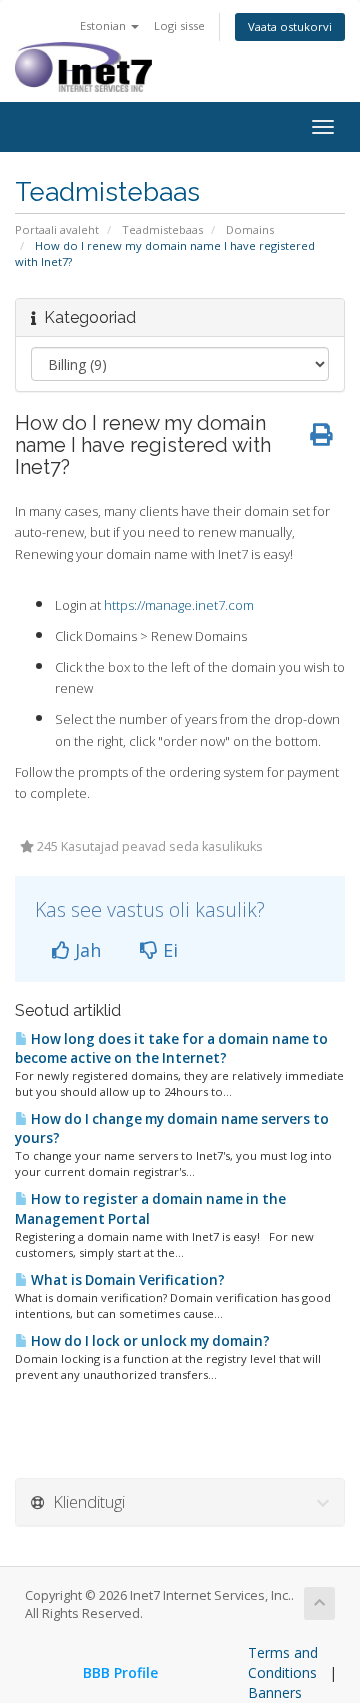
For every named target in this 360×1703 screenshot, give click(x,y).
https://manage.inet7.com (179, 605)
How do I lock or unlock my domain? (149, 1341)
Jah (85, 950)
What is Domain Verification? (126, 1280)
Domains (250, 229)
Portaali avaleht (57, 229)
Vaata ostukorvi (290, 26)
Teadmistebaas (162, 229)
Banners (275, 1692)
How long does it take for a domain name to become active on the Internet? (171, 1048)
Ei (168, 950)
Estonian (104, 25)
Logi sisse (179, 25)
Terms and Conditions (283, 1662)
